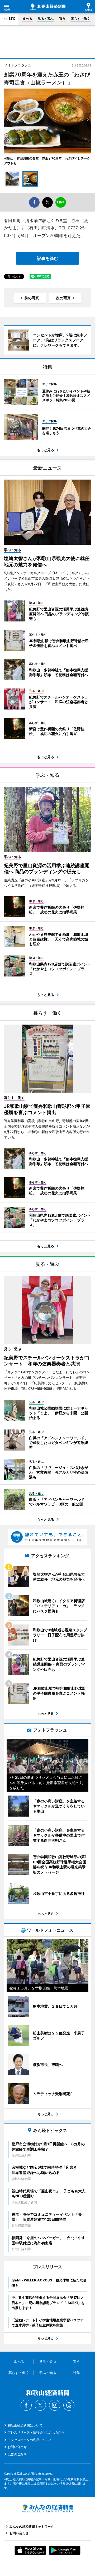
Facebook (26, 2405)
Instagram (55, 2405)
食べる (27, 19)
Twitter (40, 2405)
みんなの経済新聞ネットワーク (47, 2508)
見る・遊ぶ (46, 19)
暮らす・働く (80, 19)
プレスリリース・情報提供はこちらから (36, 2432)
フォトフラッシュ (18, 65)
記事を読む (47, 258)
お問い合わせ (17, 2447)
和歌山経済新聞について (25, 2425)
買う (62, 19)
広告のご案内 (17, 2454)
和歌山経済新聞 (48, 7)
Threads (69, 2405)
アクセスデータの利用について (30, 2440)
